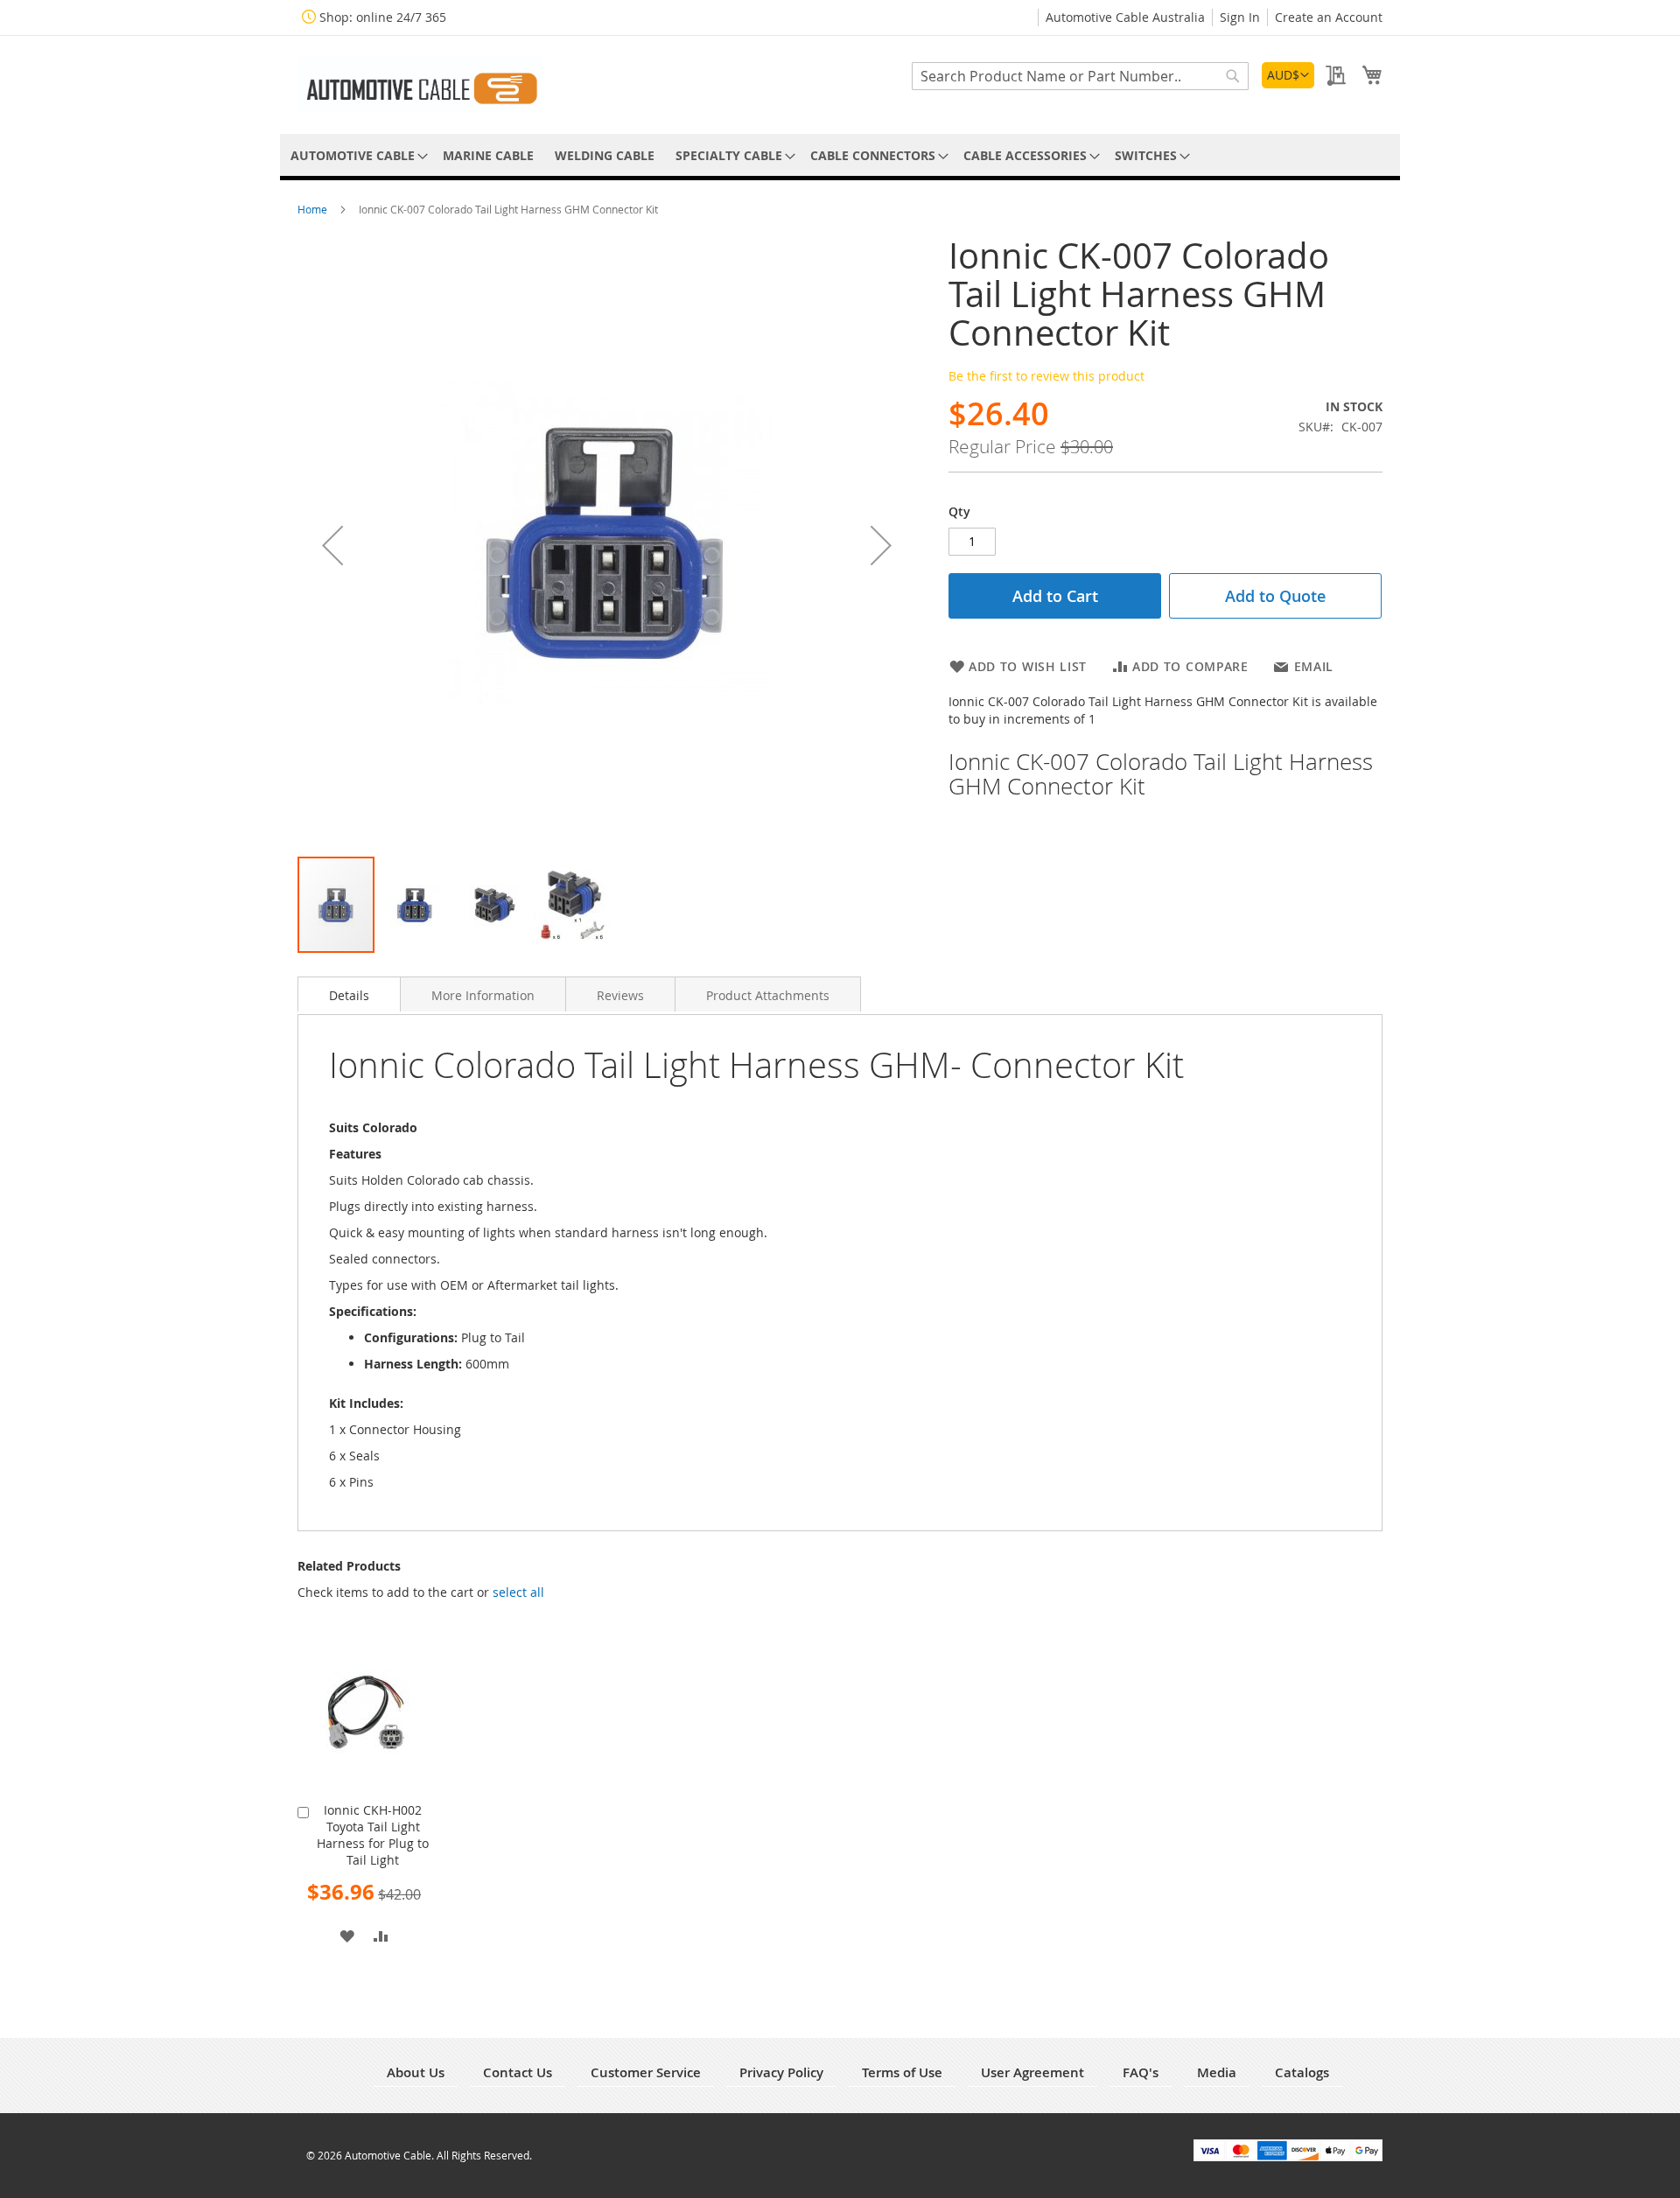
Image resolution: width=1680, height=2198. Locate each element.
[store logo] (420, 84)
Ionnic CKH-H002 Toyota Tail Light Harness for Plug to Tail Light (373, 1835)
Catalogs (1302, 2072)
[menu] (840, 155)
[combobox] (1080, 76)
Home (314, 209)
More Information (483, 995)
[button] (1288, 75)
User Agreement (1032, 2072)
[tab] (349, 994)
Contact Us (518, 2072)
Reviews (620, 995)
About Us (416, 2072)
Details (349, 995)
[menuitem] (356, 155)
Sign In (1240, 17)
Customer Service (646, 2072)
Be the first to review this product (1046, 376)
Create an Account (1329, 17)
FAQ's (1141, 2072)
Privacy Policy (781, 2072)
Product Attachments (768, 995)
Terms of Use (902, 2072)
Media (1217, 2072)
